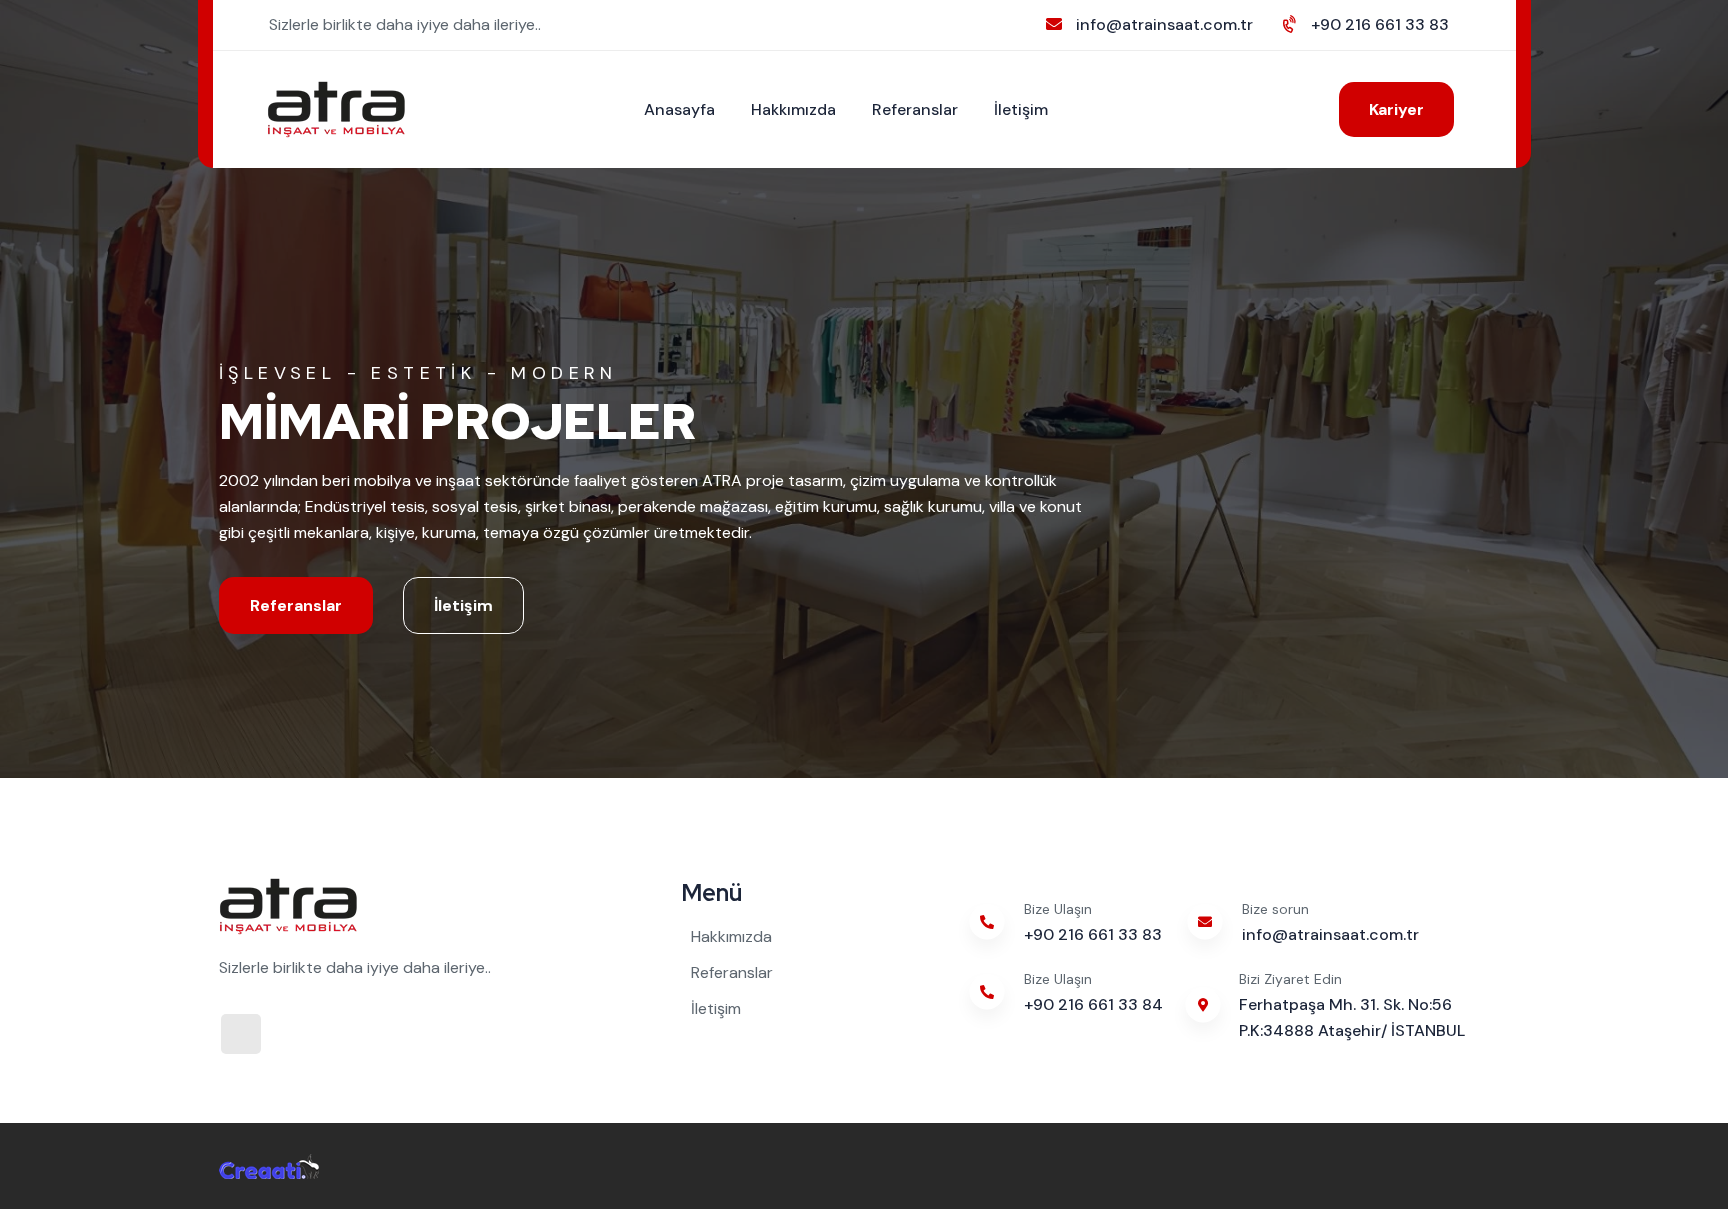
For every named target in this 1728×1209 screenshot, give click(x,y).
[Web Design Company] (269, 1165)
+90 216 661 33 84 (1093, 1004)
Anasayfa (679, 109)
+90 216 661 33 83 (1380, 24)
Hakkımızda (793, 109)
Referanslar (915, 109)
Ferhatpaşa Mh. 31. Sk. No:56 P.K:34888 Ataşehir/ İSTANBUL (1352, 1017)
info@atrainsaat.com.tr (1164, 24)
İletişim (1021, 109)
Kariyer (1396, 109)
